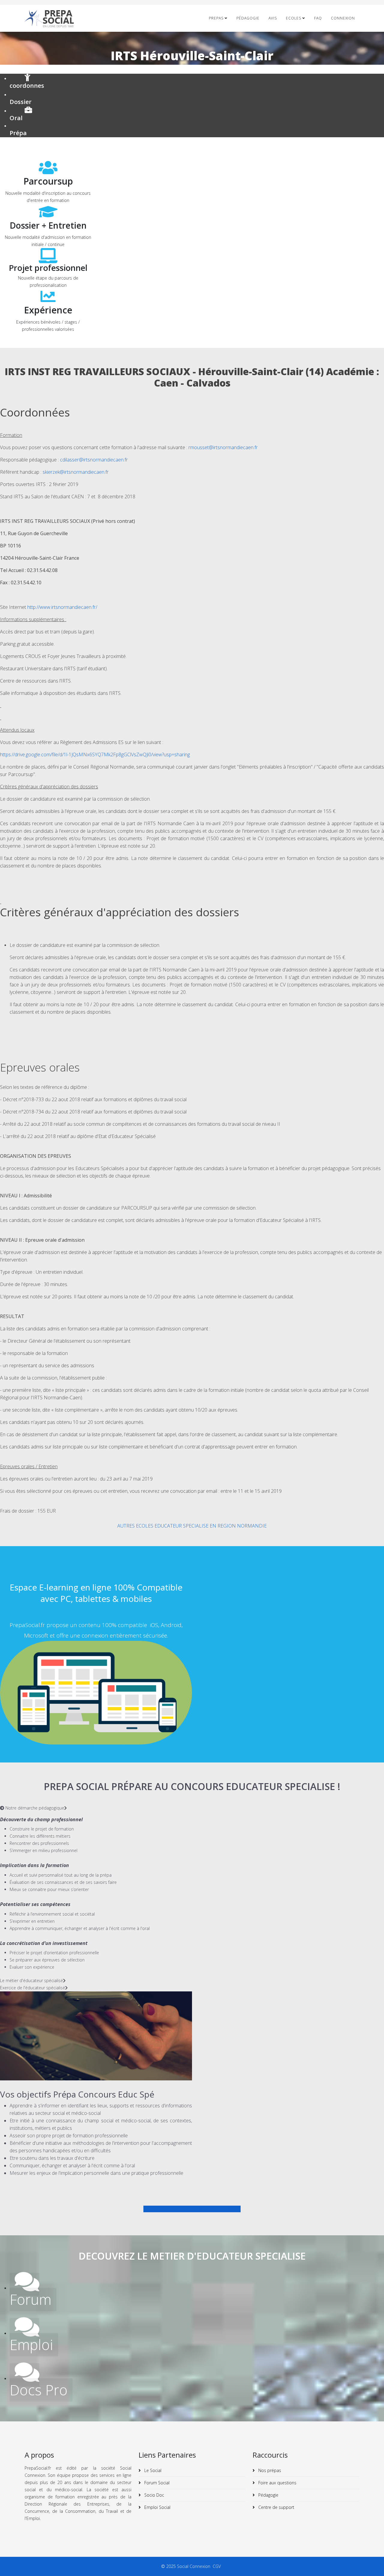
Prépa (18, 133)
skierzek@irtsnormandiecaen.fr (76, 472)
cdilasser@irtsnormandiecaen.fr (94, 460)
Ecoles (294, 18)
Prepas (216, 18)
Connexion (343, 18)
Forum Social (156, 2483)
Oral (16, 118)
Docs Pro (39, 2390)
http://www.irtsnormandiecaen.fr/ (62, 607)
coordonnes (27, 86)
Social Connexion (195, 2566)
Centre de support (276, 2507)
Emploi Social (157, 2507)
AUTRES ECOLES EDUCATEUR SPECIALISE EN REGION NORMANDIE (192, 1526)
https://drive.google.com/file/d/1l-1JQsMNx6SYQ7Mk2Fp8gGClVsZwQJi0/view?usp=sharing (95, 754)
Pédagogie (248, 18)
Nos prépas (269, 2470)
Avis (273, 18)
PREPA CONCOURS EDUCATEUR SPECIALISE (192, 2209)
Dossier (21, 102)
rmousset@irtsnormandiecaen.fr (223, 447)
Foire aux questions (277, 2483)
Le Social (152, 2470)
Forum (30, 2299)
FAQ (318, 18)
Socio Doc (154, 2495)
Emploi (31, 2345)
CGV (218, 2566)
